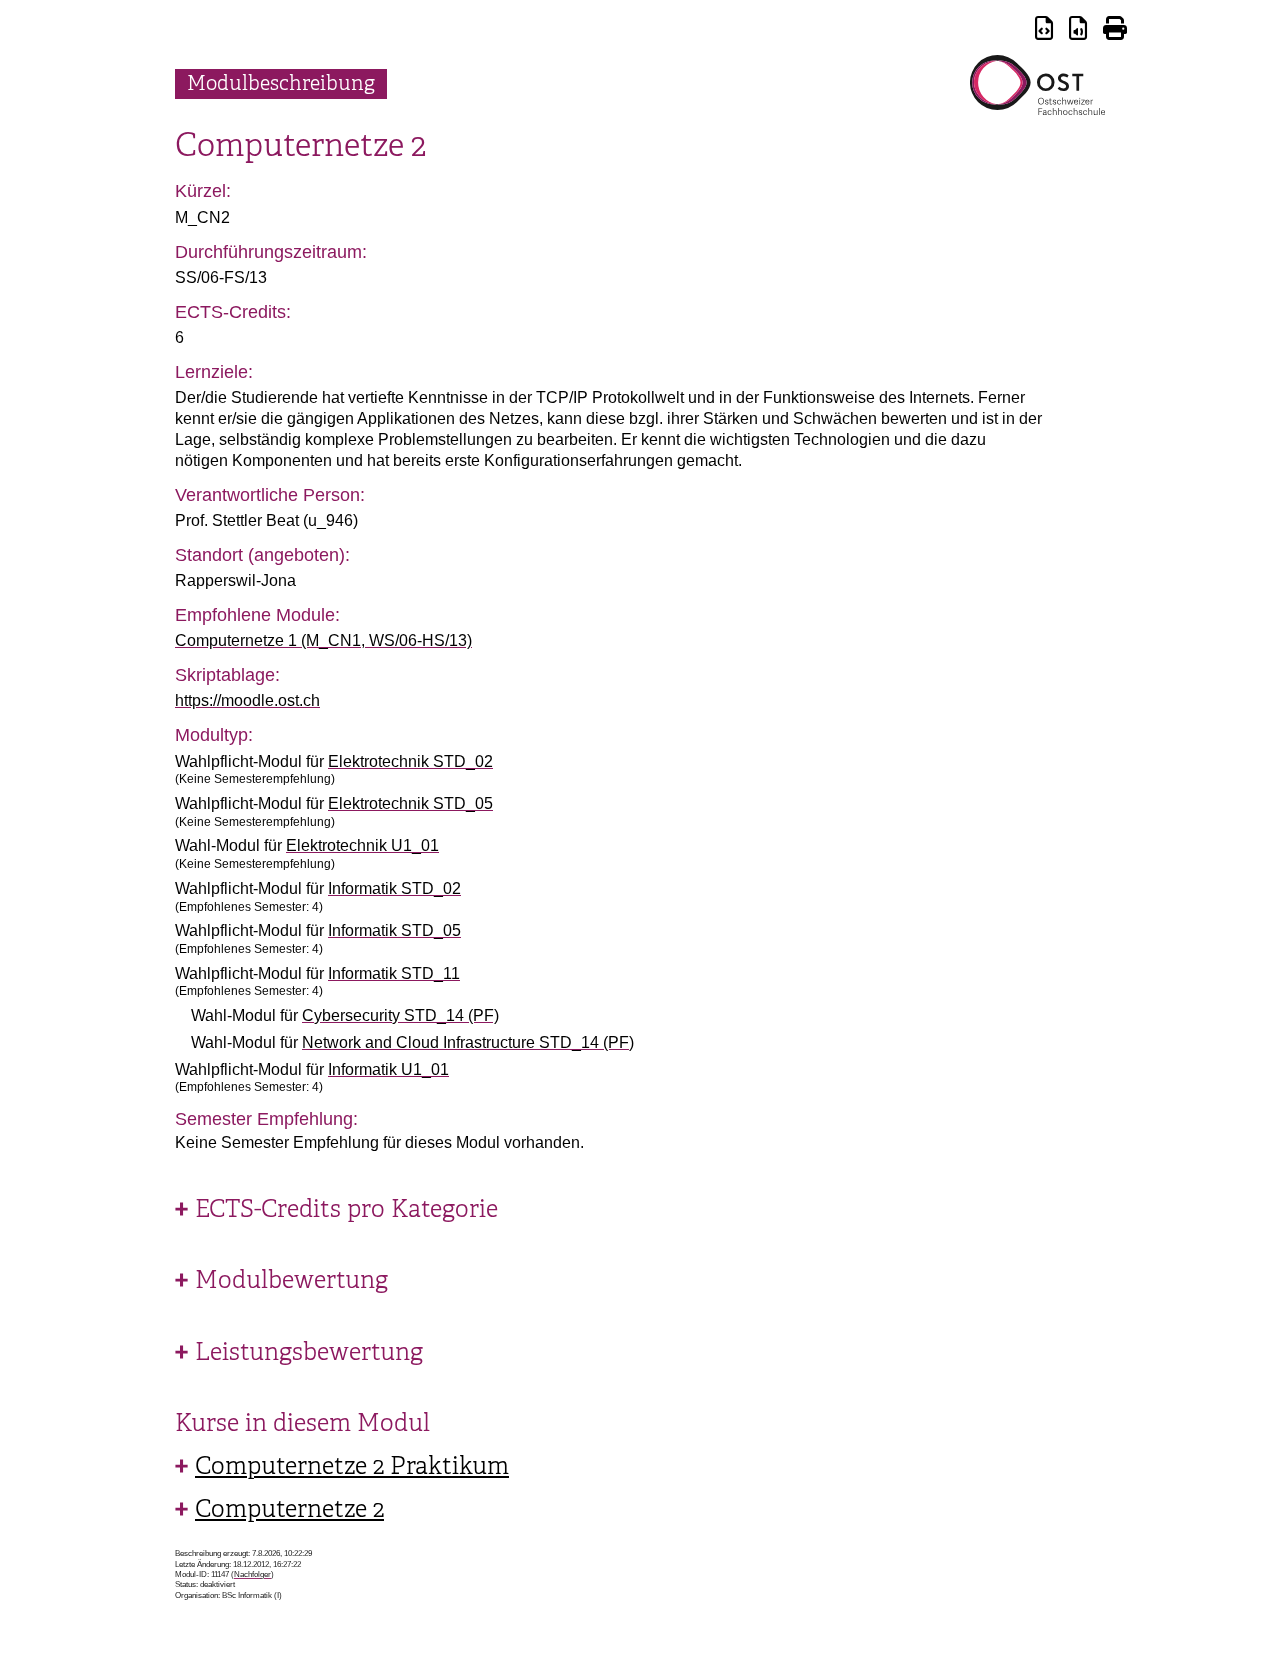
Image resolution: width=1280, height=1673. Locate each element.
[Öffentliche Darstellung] (1078, 31)
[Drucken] (1115, 31)
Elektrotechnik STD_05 (410, 803)
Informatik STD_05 (394, 930)
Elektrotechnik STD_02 (410, 761)
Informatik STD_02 (394, 888)
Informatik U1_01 (388, 1069)
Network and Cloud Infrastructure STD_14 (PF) (468, 1042)
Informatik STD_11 (394, 973)
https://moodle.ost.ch (247, 700)
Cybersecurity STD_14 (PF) (400, 1015)
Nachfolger (252, 1574)
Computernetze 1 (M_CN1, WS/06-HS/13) (323, 640)
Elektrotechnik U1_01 (362, 845)
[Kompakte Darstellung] (1044, 31)
